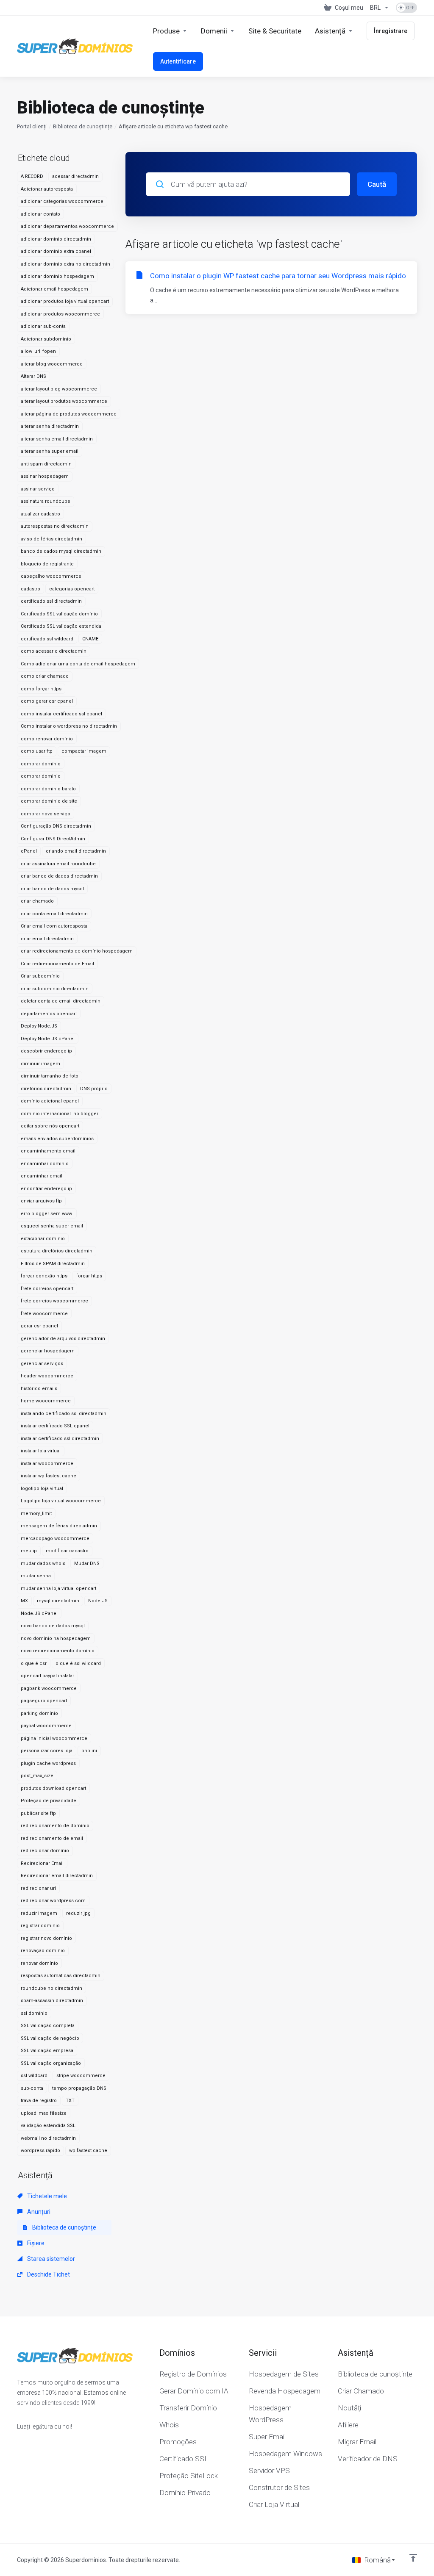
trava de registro (39, 2101)
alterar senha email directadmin (57, 439)
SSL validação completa (48, 2026)
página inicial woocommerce (54, 1738)
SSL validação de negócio (50, 2038)
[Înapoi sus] (413, 2558)
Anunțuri (38, 2212)
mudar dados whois (43, 1564)
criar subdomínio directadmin (55, 989)
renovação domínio (43, 1951)
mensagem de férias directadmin (59, 1526)
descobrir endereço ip (46, 1051)
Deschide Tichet (48, 2274)
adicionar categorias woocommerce (62, 201)
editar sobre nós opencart (50, 1126)
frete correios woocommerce (54, 1301)
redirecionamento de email (52, 1838)
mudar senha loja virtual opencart (58, 1589)
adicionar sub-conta (43, 326)
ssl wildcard (34, 2076)
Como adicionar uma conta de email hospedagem (78, 664)
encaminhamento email (48, 1151)
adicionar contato (40, 214)
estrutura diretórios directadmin (57, 1251)
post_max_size (37, 1776)
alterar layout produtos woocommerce (64, 401)
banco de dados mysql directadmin (61, 551)
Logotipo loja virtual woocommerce (61, 1501)
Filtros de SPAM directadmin (53, 1264)
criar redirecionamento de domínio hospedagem (77, 951)
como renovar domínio (47, 739)
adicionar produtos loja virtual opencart (65, 301)
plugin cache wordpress (48, 1763)
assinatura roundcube (46, 501)
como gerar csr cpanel (47, 701)
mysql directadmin (58, 1601)
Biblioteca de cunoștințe (83, 126)
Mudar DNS (87, 1564)
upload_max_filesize (44, 2113)
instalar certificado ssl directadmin (60, 1439)
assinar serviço (38, 489)
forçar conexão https (44, 1276)
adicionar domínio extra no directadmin (65, 264)
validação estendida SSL (48, 2126)
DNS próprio (94, 1089)
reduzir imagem (39, 1913)
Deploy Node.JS (39, 1026)
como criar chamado (45, 676)
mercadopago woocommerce (55, 1539)
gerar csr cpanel (39, 1326)
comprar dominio (41, 776)
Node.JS (98, 1601)
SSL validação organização (51, 2063)
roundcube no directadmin (51, 1988)
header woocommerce (47, 1376)
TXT (70, 2101)
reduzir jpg (78, 1913)
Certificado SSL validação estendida (61, 626)
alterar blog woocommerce (52, 364)
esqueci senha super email (52, 1226)
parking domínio (39, 1713)
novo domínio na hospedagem (56, 1638)
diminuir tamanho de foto (50, 1076)
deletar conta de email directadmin (61, 1001)
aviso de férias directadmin (51, 539)
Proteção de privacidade (49, 1801)
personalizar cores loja (47, 1751)
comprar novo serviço (46, 814)
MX (24, 1601)
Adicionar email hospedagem (54, 289)
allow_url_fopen (38, 351)
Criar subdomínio (40, 976)
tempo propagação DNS (79, 2088)
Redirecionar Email (42, 1863)
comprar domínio (41, 764)
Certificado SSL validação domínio (59, 614)
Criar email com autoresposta (54, 926)
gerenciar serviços (42, 1364)
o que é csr (34, 1663)
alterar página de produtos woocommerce (69, 414)
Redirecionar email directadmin (57, 1876)
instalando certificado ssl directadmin (64, 1414)
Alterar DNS (33, 376)
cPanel (29, 851)
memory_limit (36, 1514)
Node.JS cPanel (39, 1613)
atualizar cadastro (40, 514)
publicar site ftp (38, 1813)
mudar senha (36, 1576)
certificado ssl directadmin (51, 601)
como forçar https (41, 689)
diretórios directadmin (46, 1089)
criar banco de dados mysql (52, 889)
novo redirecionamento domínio (58, 1651)
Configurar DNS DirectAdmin (53, 839)
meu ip (29, 1551)
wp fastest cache (88, 2151)
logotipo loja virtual (42, 1489)
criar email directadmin (47, 939)
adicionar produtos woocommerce (60, 314)
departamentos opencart (49, 1014)
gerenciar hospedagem (48, 1351)
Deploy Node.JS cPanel (48, 1039)
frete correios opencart (47, 1289)
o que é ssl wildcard (78, 1663)
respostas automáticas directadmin (61, 1976)
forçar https (89, 1276)
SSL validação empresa (47, 2051)
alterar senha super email (50, 451)
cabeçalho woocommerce (51, 576)
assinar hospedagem (45, 476)
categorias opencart (72, 589)
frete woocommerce (44, 1314)
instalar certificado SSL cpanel (55, 1426)
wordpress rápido (40, 2151)
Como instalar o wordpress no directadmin (69, 726)
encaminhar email (42, 1176)
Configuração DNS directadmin (56, 826)
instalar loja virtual (41, 1451)
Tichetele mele (46, 2196)
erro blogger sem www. (47, 1214)
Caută (377, 184)
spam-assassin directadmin (52, 2001)
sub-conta (32, 2088)
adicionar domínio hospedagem (57, 276)
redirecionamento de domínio (55, 1826)
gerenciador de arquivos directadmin (63, 1339)
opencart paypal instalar (47, 1676)
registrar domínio (40, 1926)
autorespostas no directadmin (55, 526)
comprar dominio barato (48, 789)
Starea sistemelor (50, 2259)
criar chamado (37, 901)
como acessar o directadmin (54, 651)
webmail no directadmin (48, 2138)
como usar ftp (37, 751)
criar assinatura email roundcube (58, 864)
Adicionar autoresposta (47, 189)
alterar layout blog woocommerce (59, 389)
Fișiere (35, 2243)
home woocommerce (46, 1401)
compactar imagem (84, 751)
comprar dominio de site (49, 801)
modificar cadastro (67, 1551)
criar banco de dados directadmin (59, 876)
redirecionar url (38, 1888)
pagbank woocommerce (49, 1688)
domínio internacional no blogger (60, 1114)
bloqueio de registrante (47, 564)
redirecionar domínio (45, 1851)
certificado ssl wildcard (47, 639)
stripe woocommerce (81, 2076)
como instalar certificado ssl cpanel (61, 714)
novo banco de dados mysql (53, 1626)
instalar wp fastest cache (49, 1476)
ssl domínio (34, 2013)
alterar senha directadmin (50, 426)
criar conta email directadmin (54, 914)
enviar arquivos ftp (41, 1201)
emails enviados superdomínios (57, 1139)
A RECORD (32, 176)
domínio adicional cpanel (50, 1101)
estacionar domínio (43, 1239)
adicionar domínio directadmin (56, 239)
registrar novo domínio (46, 1938)
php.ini (89, 1751)
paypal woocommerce (46, 1726)
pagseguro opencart (44, 1701)
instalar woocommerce (47, 1464)
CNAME (90, 639)
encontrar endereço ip (46, 1189)
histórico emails (39, 1389)
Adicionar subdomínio (46, 339)
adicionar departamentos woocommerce (67, 226)
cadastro (31, 589)
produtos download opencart (53, 1788)
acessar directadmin (75, 176)
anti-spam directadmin (46, 464)
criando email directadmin (76, 851)
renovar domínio (39, 1963)
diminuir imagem (40, 1064)
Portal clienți (32, 126)
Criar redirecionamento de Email (57, 964)
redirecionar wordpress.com (53, 1901)
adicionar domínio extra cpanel (56, 251)
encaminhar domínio (45, 1164)
